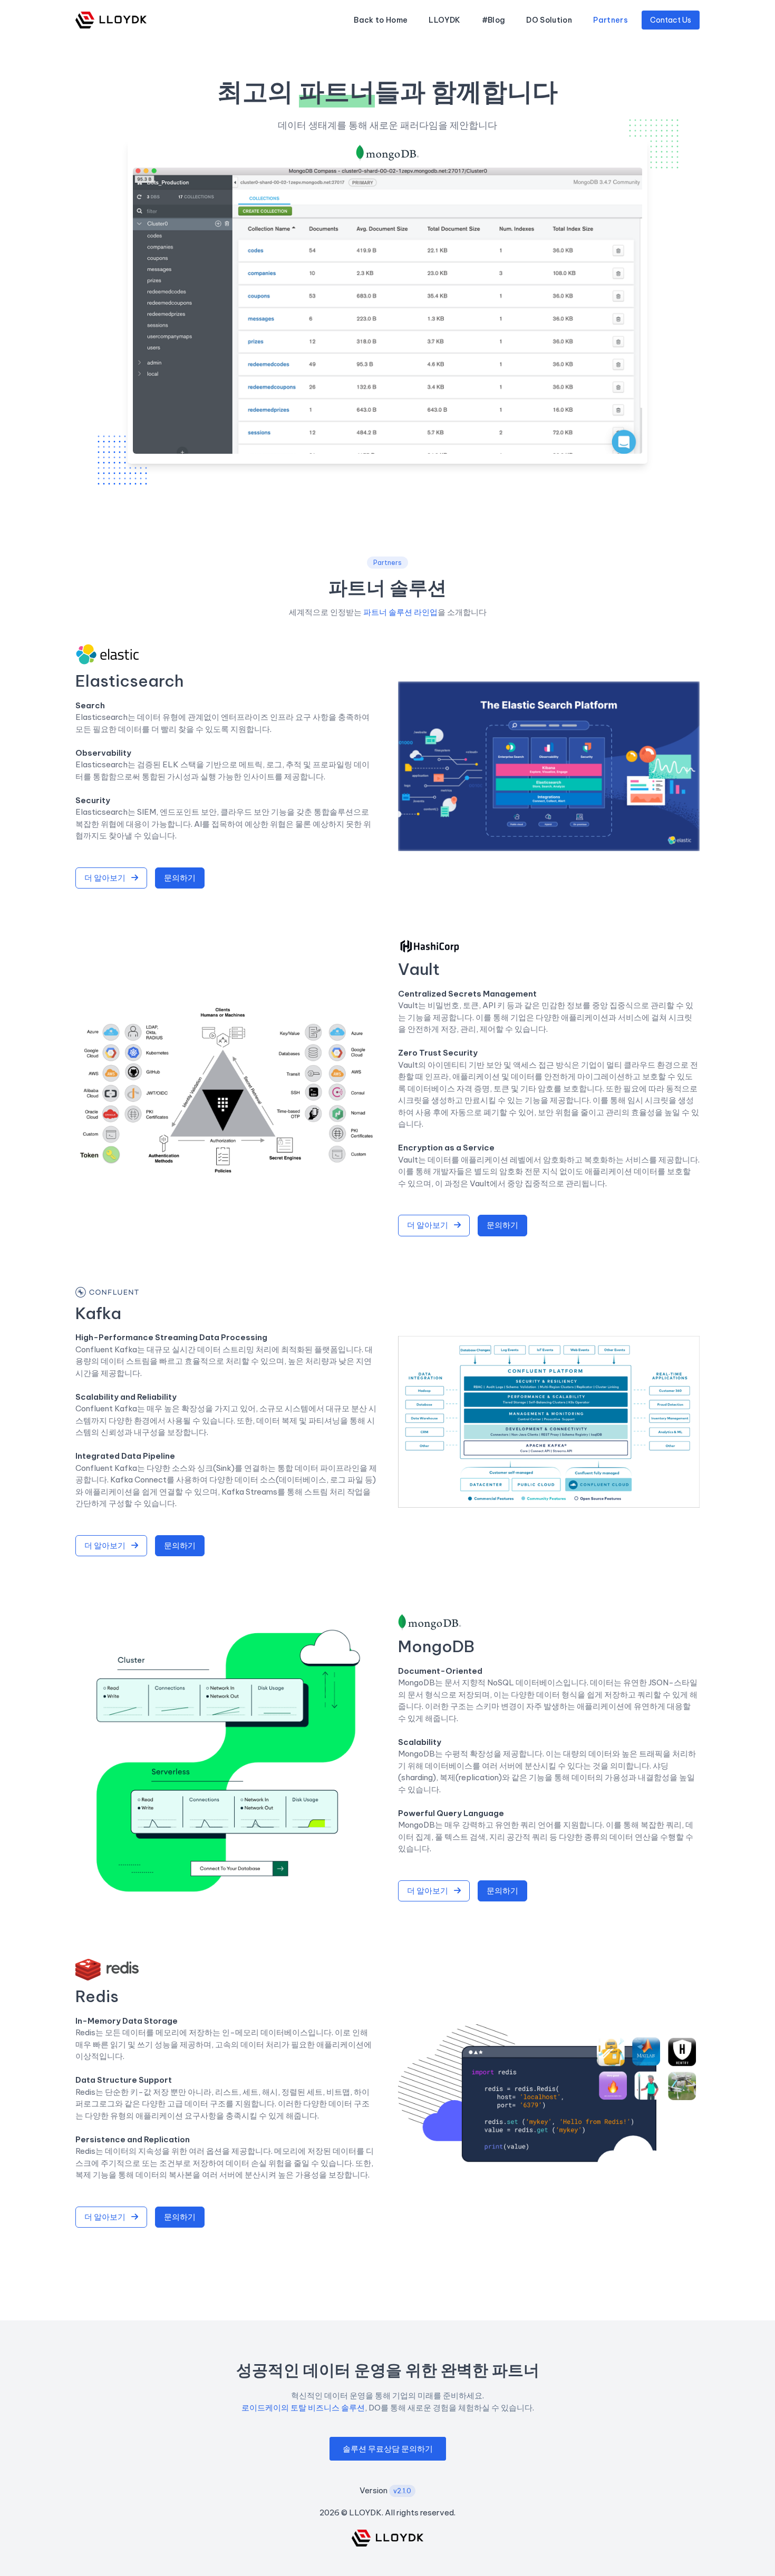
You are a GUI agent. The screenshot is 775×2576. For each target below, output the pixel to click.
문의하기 (180, 878)
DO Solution (549, 20)
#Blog (494, 20)
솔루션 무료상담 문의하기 (388, 2449)
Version (385, 2490)
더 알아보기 (106, 878)
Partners (611, 20)
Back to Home (381, 20)
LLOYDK (444, 20)
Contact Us (671, 20)
